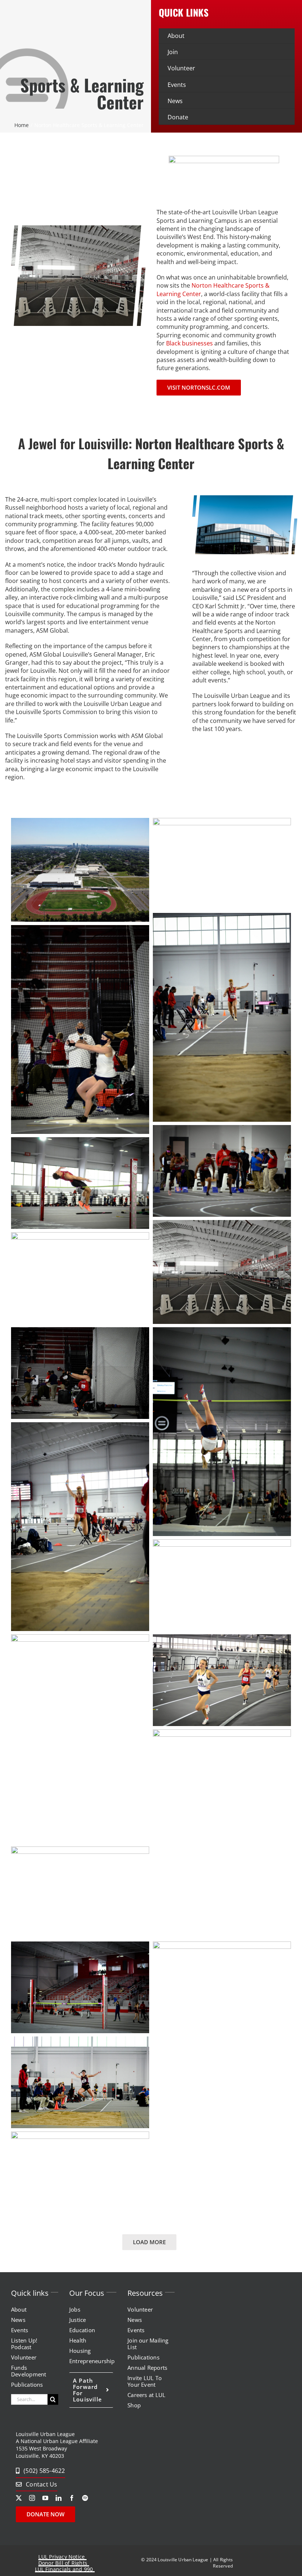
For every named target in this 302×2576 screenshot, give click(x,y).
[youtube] (45, 2498)
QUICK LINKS (184, 12)
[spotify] (85, 2498)
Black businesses (189, 343)
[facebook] (72, 2498)
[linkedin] (59, 2498)
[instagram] (32, 2498)
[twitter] (19, 2498)
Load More (149, 2242)
